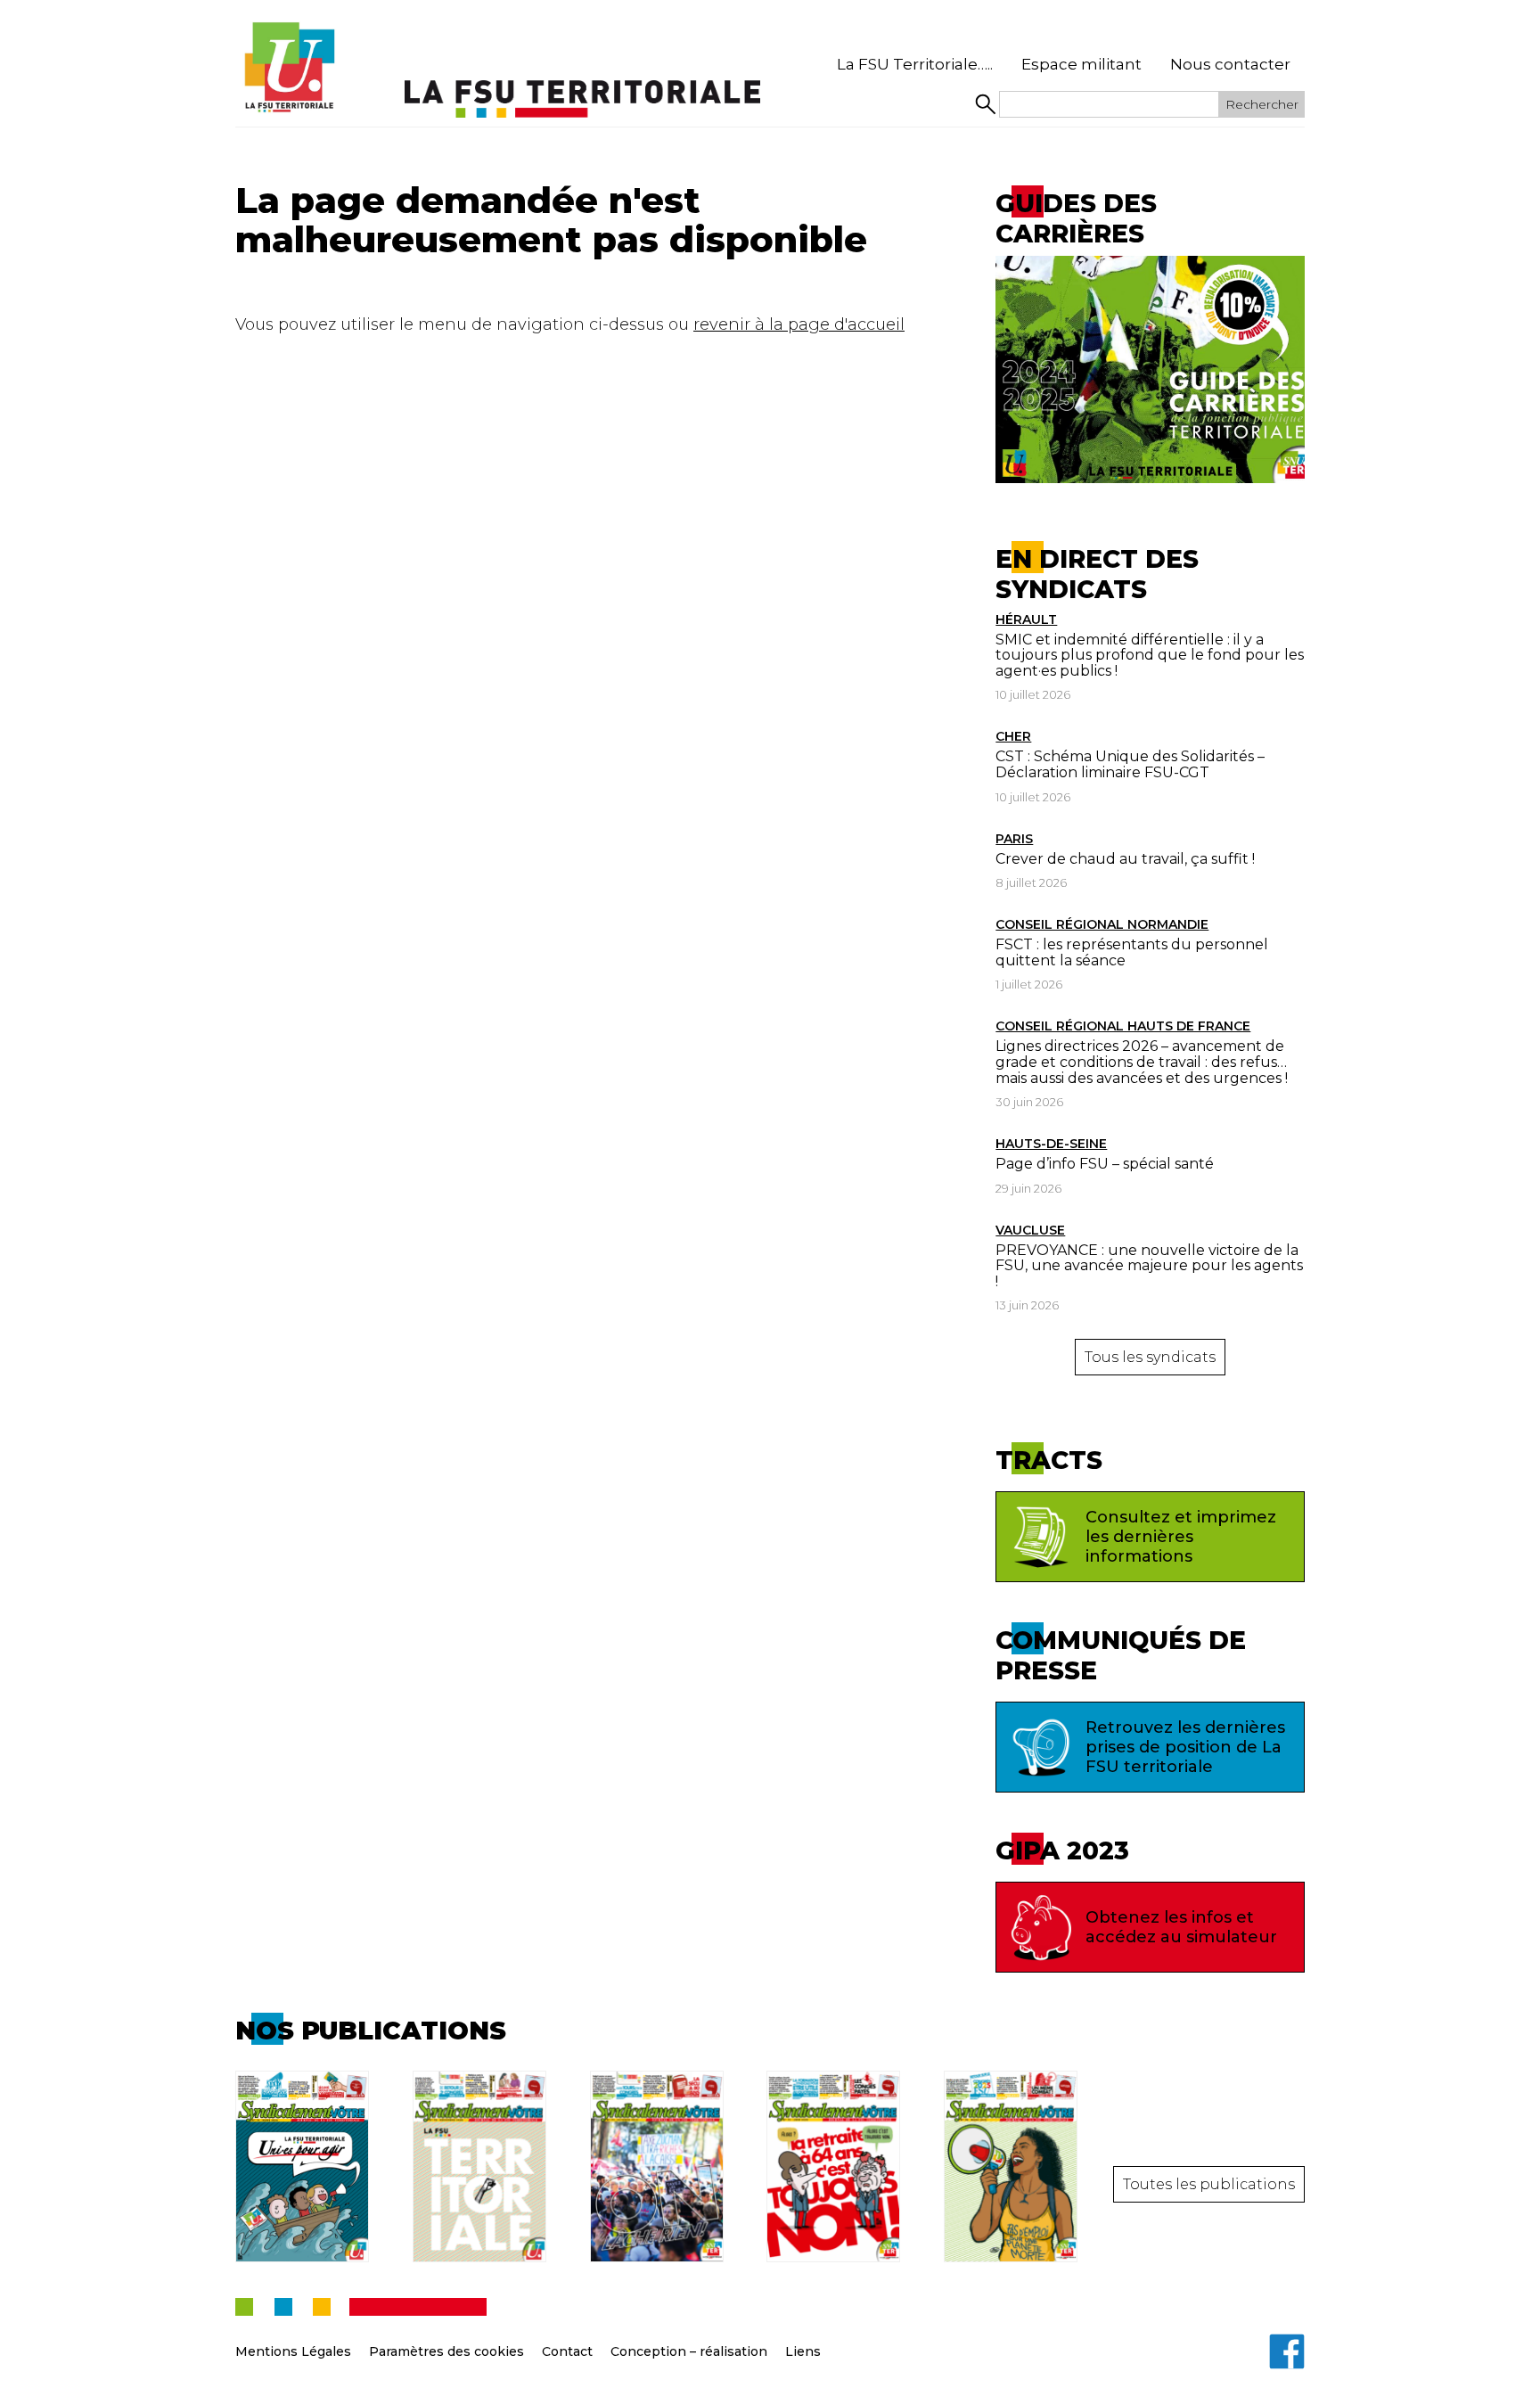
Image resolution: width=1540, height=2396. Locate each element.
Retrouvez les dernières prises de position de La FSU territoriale (1185, 1747)
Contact (567, 2351)
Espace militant (1081, 64)
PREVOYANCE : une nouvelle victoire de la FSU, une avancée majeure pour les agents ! (1149, 1266)
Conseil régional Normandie (1102, 924)
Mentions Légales (293, 2351)
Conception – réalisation (689, 2351)
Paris (1014, 839)
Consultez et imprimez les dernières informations (1181, 1537)
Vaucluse (1030, 1230)
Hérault (1026, 620)
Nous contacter (1230, 64)
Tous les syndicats (1150, 1357)
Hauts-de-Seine (1051, 1144)
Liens (803, 2351)
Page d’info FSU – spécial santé (1105, 1164)
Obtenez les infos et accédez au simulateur (1181, 1927)
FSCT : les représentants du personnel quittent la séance (1132, 952)
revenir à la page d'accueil (799, 324)
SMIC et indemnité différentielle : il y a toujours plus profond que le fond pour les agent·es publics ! (1150, 655)
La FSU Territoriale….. (915, 64)
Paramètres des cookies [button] (446, 2351)
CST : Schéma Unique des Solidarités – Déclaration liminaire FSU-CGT (1130, 764)
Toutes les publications (1209, 2184)
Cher (1013, 736)
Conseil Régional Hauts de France (1123, 1026)
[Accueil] (289, 68)
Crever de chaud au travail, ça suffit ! (1125, 859)
